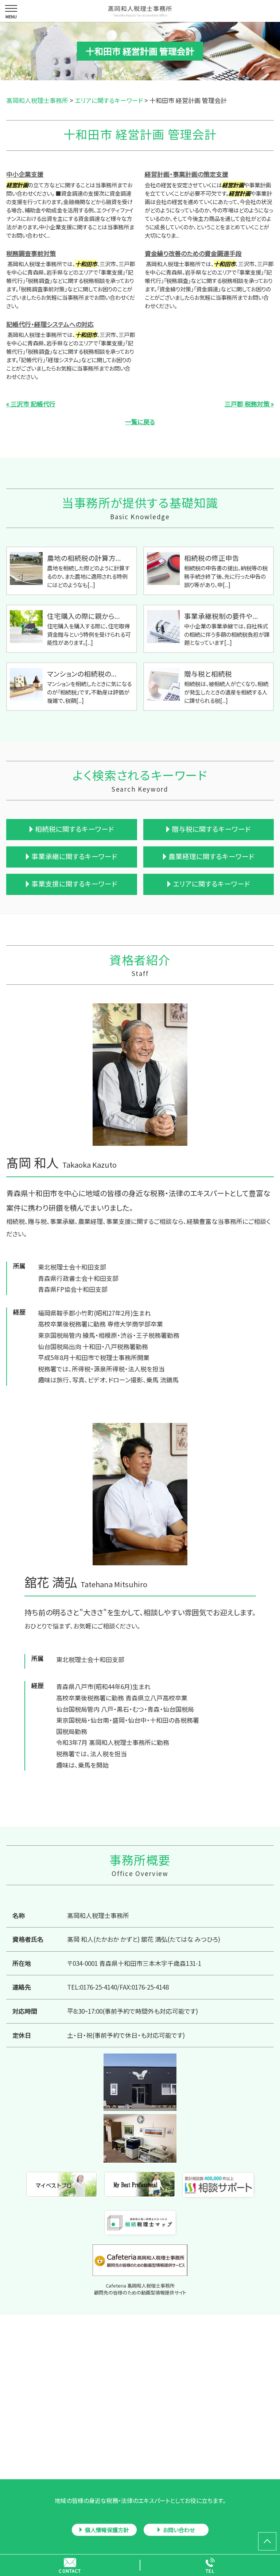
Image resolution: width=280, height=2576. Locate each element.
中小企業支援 (25, 174)
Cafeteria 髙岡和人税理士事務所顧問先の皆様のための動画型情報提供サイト (140, 2289)
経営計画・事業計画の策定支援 (186, 174)
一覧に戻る (140, 422)
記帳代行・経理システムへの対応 (50, 324)
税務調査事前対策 (31, 253)
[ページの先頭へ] (267, 2541)
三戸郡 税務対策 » (249, 404)
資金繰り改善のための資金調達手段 (193, 253)
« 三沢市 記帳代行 (31, 404)
